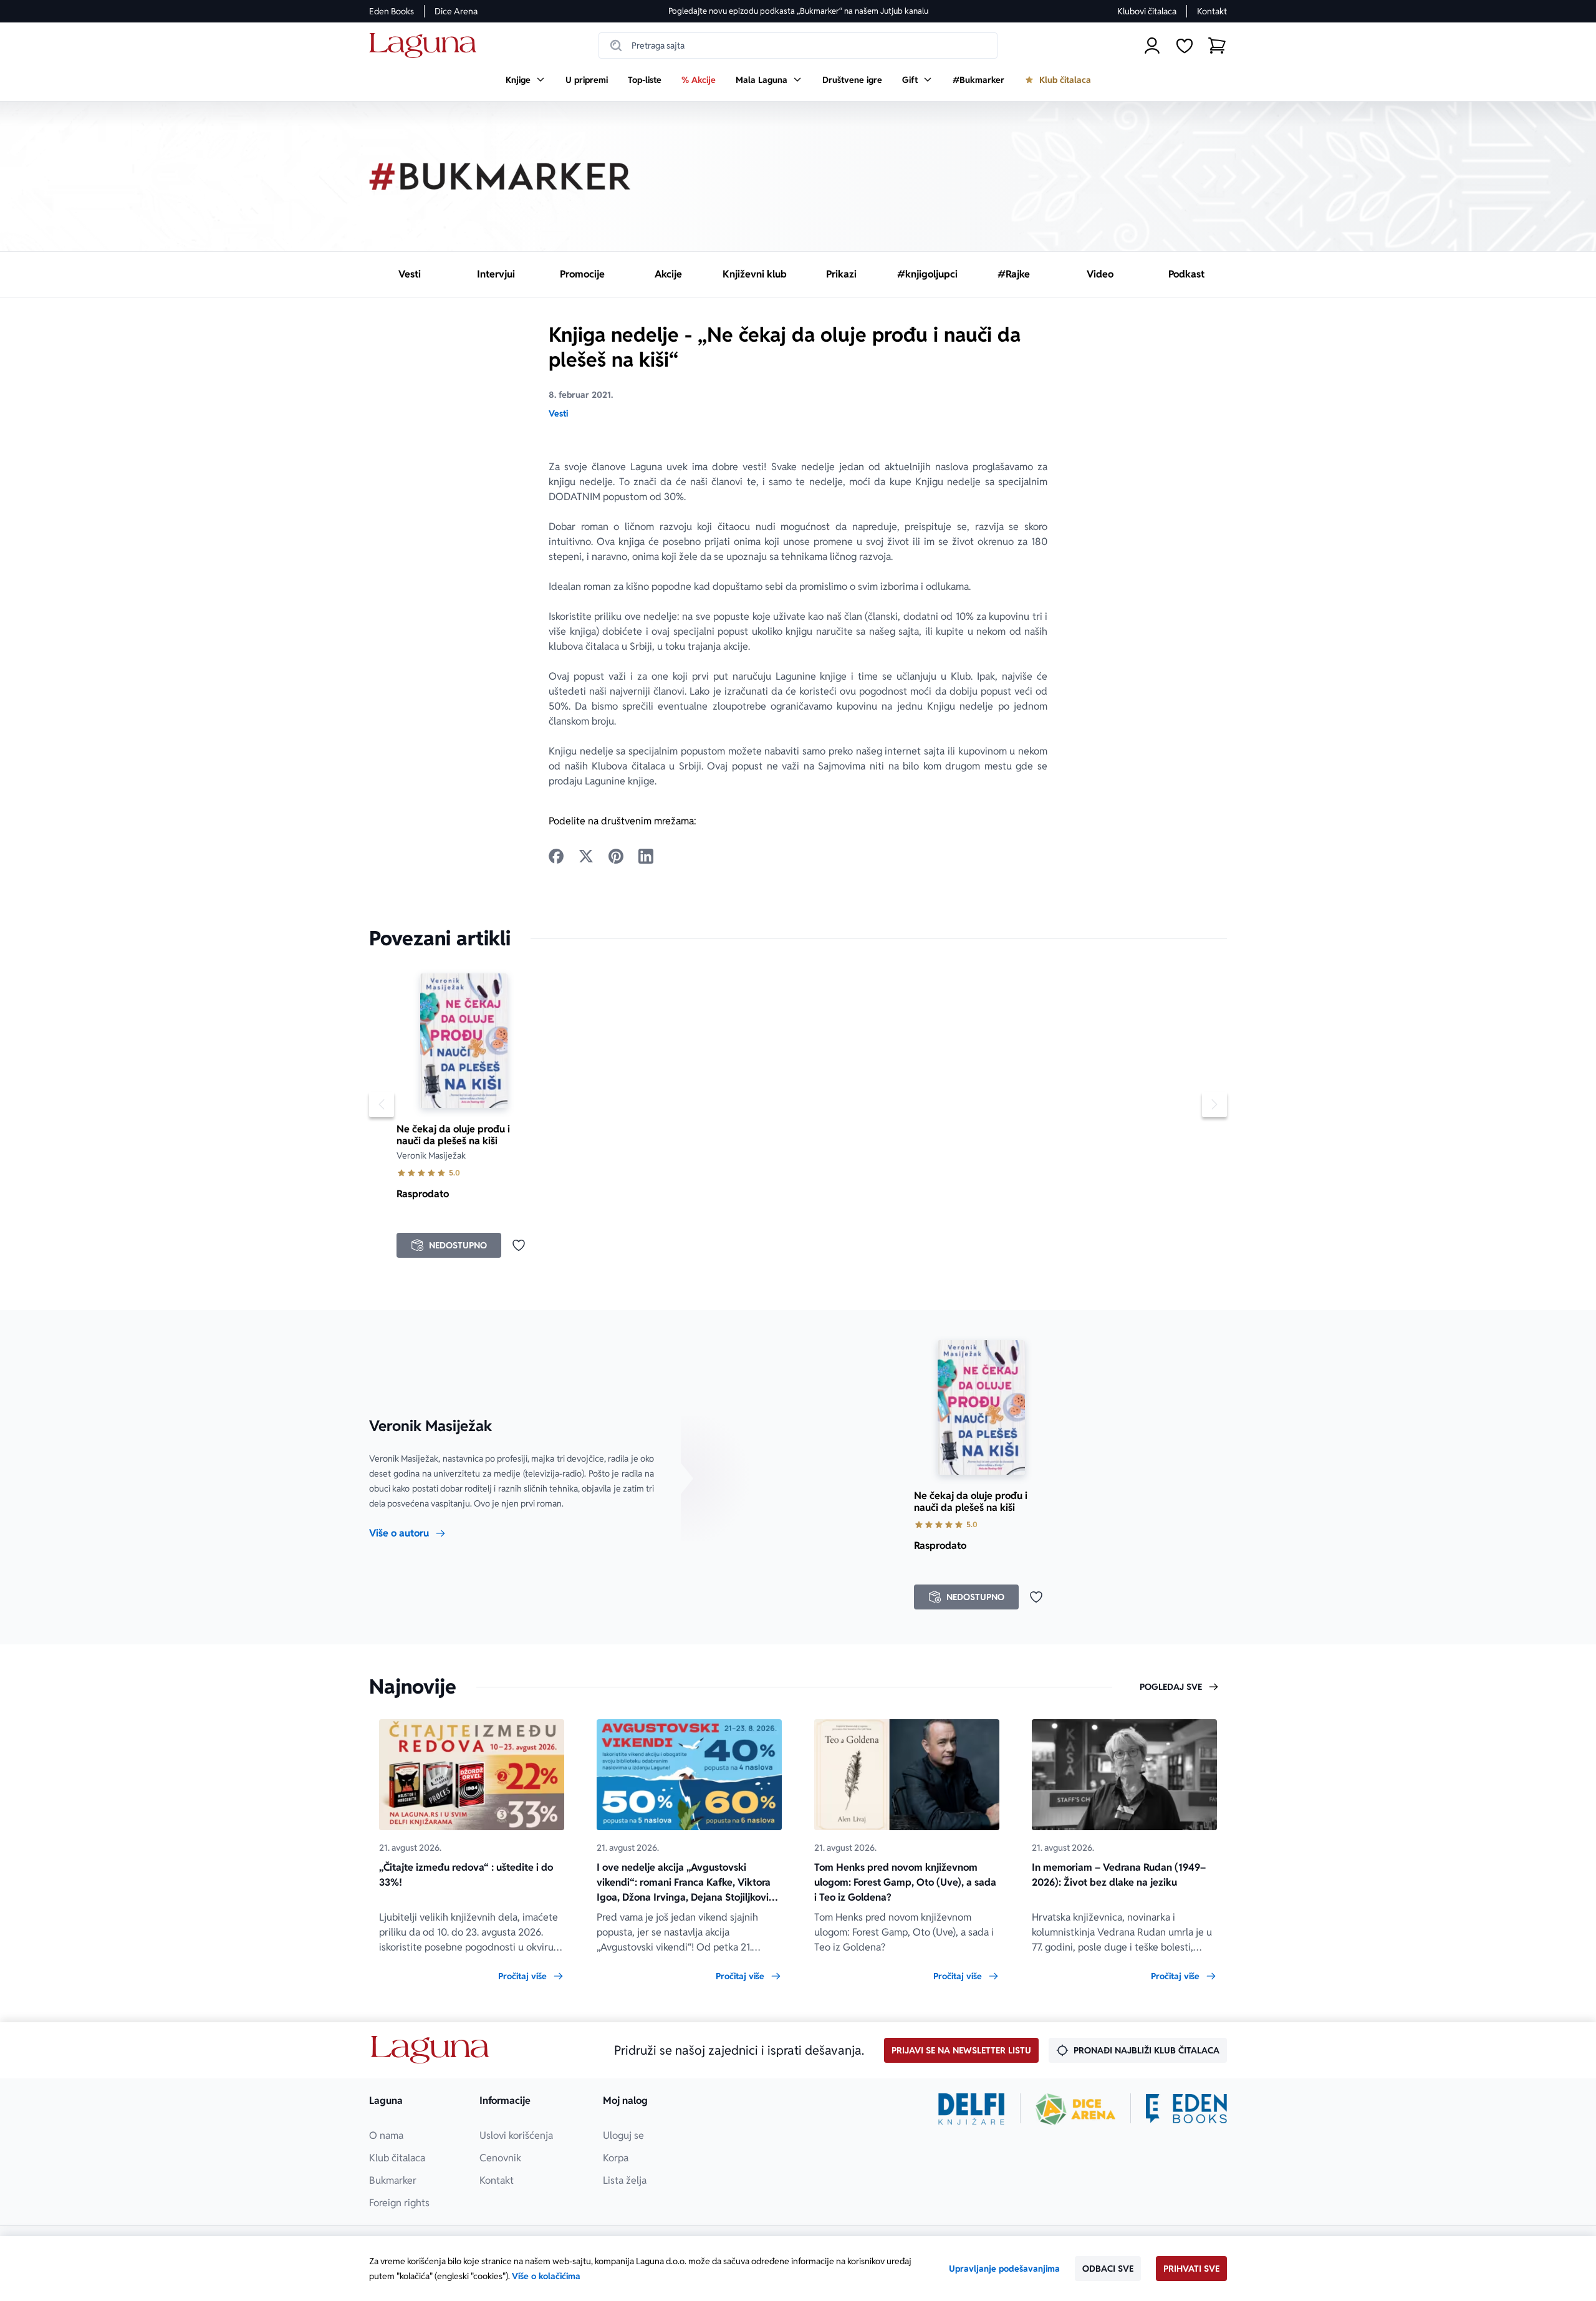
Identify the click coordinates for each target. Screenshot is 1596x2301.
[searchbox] (798, 46)
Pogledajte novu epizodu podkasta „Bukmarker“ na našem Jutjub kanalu (798, 11)
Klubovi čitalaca (1147, 11)
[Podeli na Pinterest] (616, 856)
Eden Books (392, 11)
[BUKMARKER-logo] (500, 176)
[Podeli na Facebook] (556, 856)
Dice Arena (456, 11)
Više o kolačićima (546, 2276)
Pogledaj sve (1171, 1687)
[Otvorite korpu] (1217, 46)
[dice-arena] (1075, 2109)
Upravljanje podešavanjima (1004, 2269)
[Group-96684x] (1186, 2109)
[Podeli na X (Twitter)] (586, 856)
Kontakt (1212, 11)
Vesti (558, 413)
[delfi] (972, 2109)
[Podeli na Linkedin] (646, 856)
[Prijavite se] (1152, 46)
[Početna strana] (426, 46)
